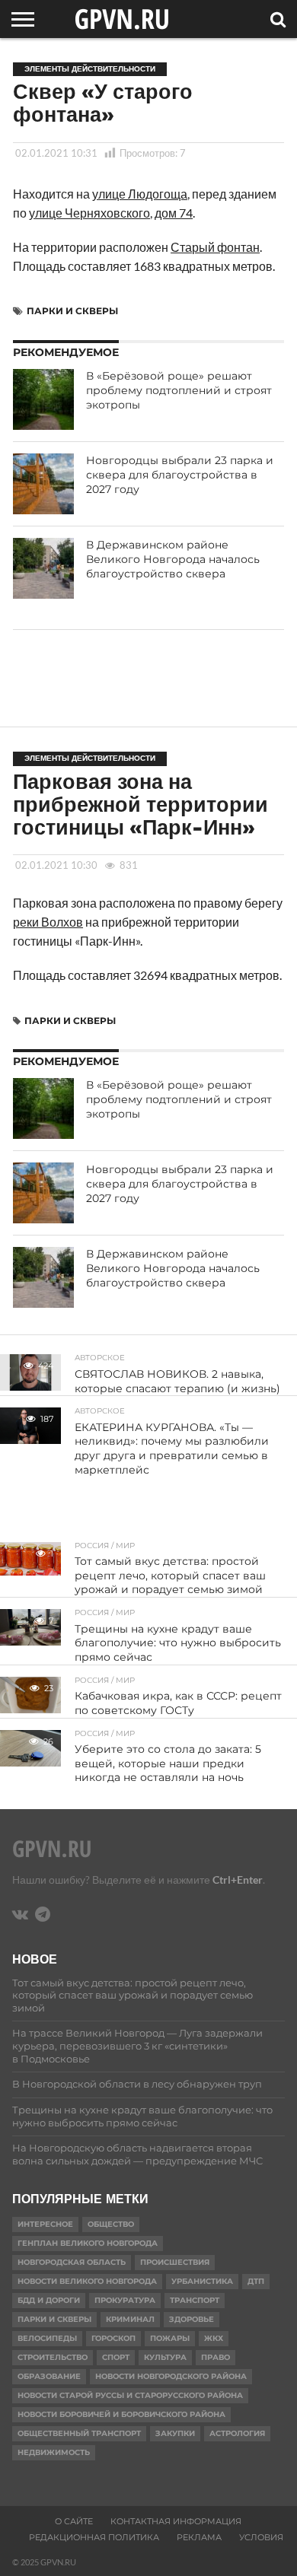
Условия (261, 2537)
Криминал (130, 2319)
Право (216, 2357)
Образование (49, 2376)
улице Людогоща (140, 194)
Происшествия (175, 2262)
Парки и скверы (72, 311)
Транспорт (195, 2300)
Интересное (45, 2224)
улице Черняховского (89, 213)
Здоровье (192, 2319)
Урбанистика (202, 2281)
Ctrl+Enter (238, 1880)
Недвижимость (54, 2452)
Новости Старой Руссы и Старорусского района (130, 2395)
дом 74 (174, 213)
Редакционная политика (94, 2537)
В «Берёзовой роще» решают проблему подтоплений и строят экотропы (179, 390)
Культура (165, 2357)
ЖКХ (214, 2338)
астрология (237, 2433)
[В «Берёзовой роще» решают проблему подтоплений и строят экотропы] (43, 399)
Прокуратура (125, 2300)
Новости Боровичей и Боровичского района (121, 2414)
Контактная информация (176, 2521)
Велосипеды (47, 2338)
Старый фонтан (215, 247)
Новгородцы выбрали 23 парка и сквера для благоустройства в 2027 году (180, 474)
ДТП (256, 2281)
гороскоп (113, 2338)
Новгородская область (72, 2262)
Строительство (53, 2357)
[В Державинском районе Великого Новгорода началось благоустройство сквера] (43, 568)
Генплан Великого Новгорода (88, 2243)
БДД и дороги (49, 2300)
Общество (111, 2224)
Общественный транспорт (79, 2433)
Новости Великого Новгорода (87, 2281)
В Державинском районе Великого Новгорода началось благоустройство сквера (173, 559)
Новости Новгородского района (171, 2376)
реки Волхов (48, 922)
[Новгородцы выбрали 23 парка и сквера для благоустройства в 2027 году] (43, 484)
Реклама (199, 2537)
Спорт (116, 2357)
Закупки (175, 2433)
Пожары (170, 2338)
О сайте (74, 2521)
